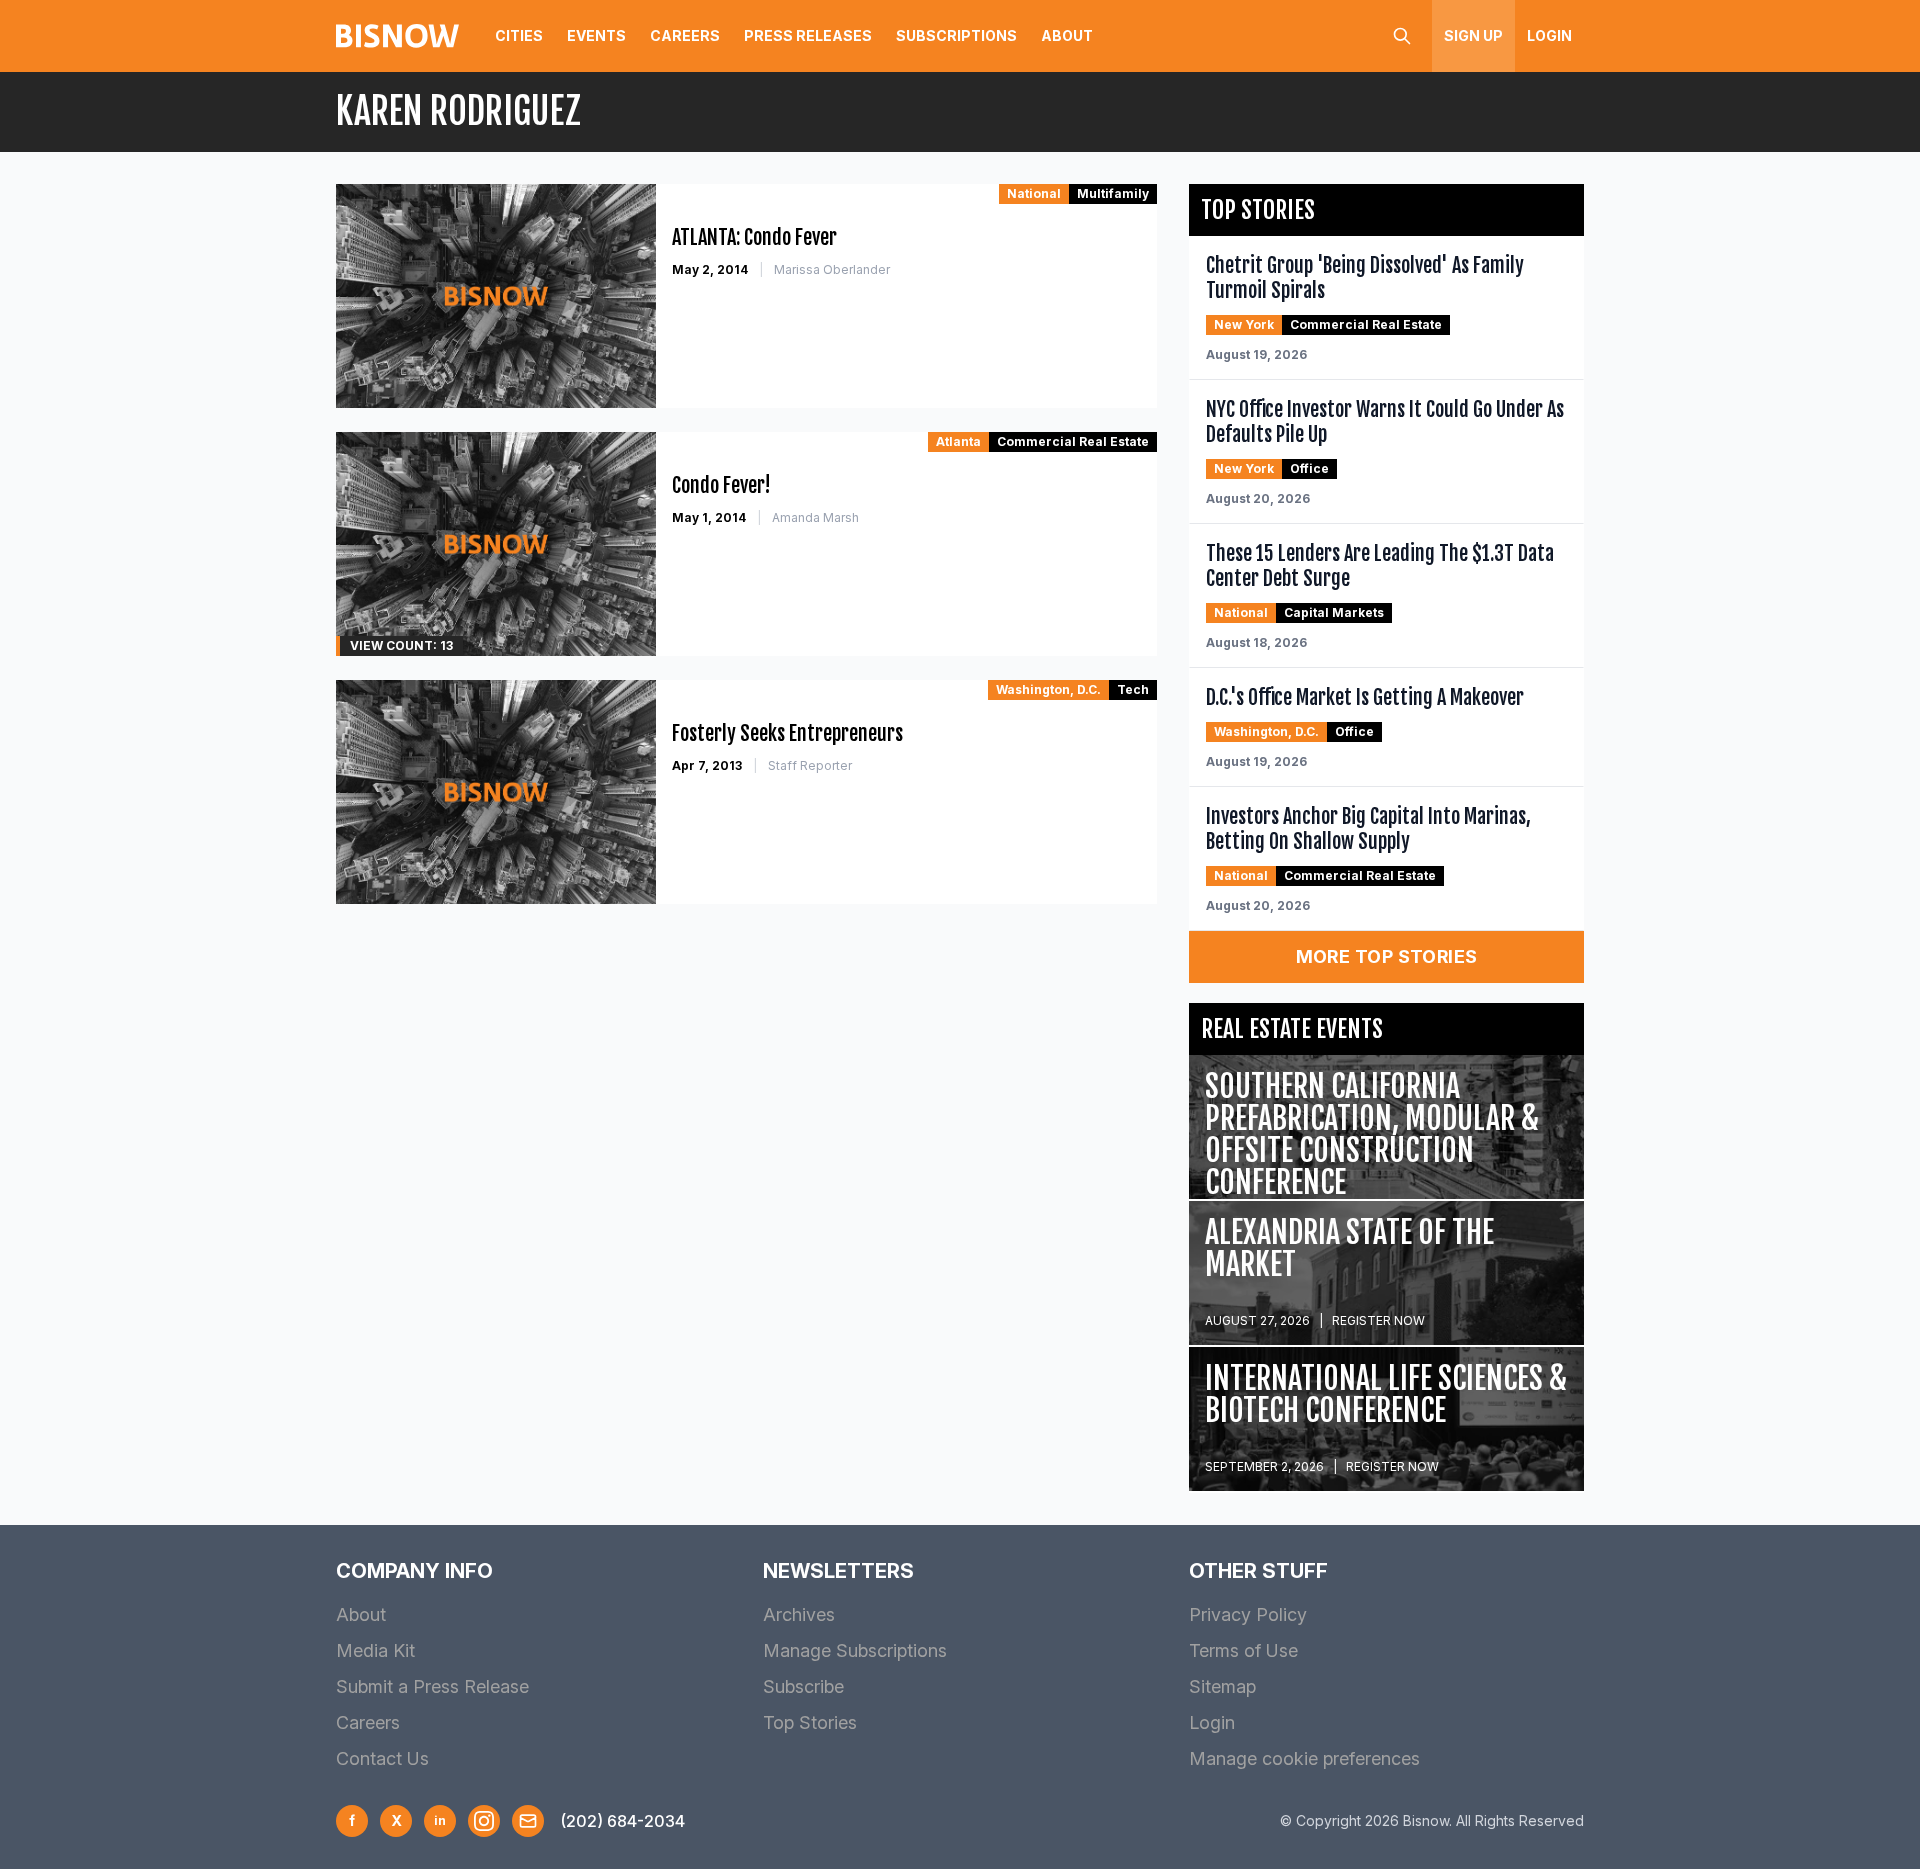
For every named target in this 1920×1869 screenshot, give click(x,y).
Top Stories (810, 1722)
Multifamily (1113, 193)
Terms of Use (1243, 1650)
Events (596, 35)
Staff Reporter (810, 765)
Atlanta (958, 441)
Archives (799, 1614)
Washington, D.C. (1048, 689)
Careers (685, 35)
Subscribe (803, 1686)
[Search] (1402, 36)
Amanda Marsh (815, 517)
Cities (519, 35)
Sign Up (1473, 35)
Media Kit (375, 1650)
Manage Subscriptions (855, 1650)
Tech (1133, 689)
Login (1549, 35)
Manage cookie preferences (1304, 1758)
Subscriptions (956, 35)
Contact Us (382, 1758)
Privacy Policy (1248, 1614)
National (1034, 193)
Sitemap (1222, 1686)
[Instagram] (484, 1821)
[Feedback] (528, 1821)
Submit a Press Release (432, 1686)
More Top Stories (1387, 956)
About (1067, 35)
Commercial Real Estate (1073, 441)
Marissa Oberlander (832, 269)
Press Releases (808, 35)
